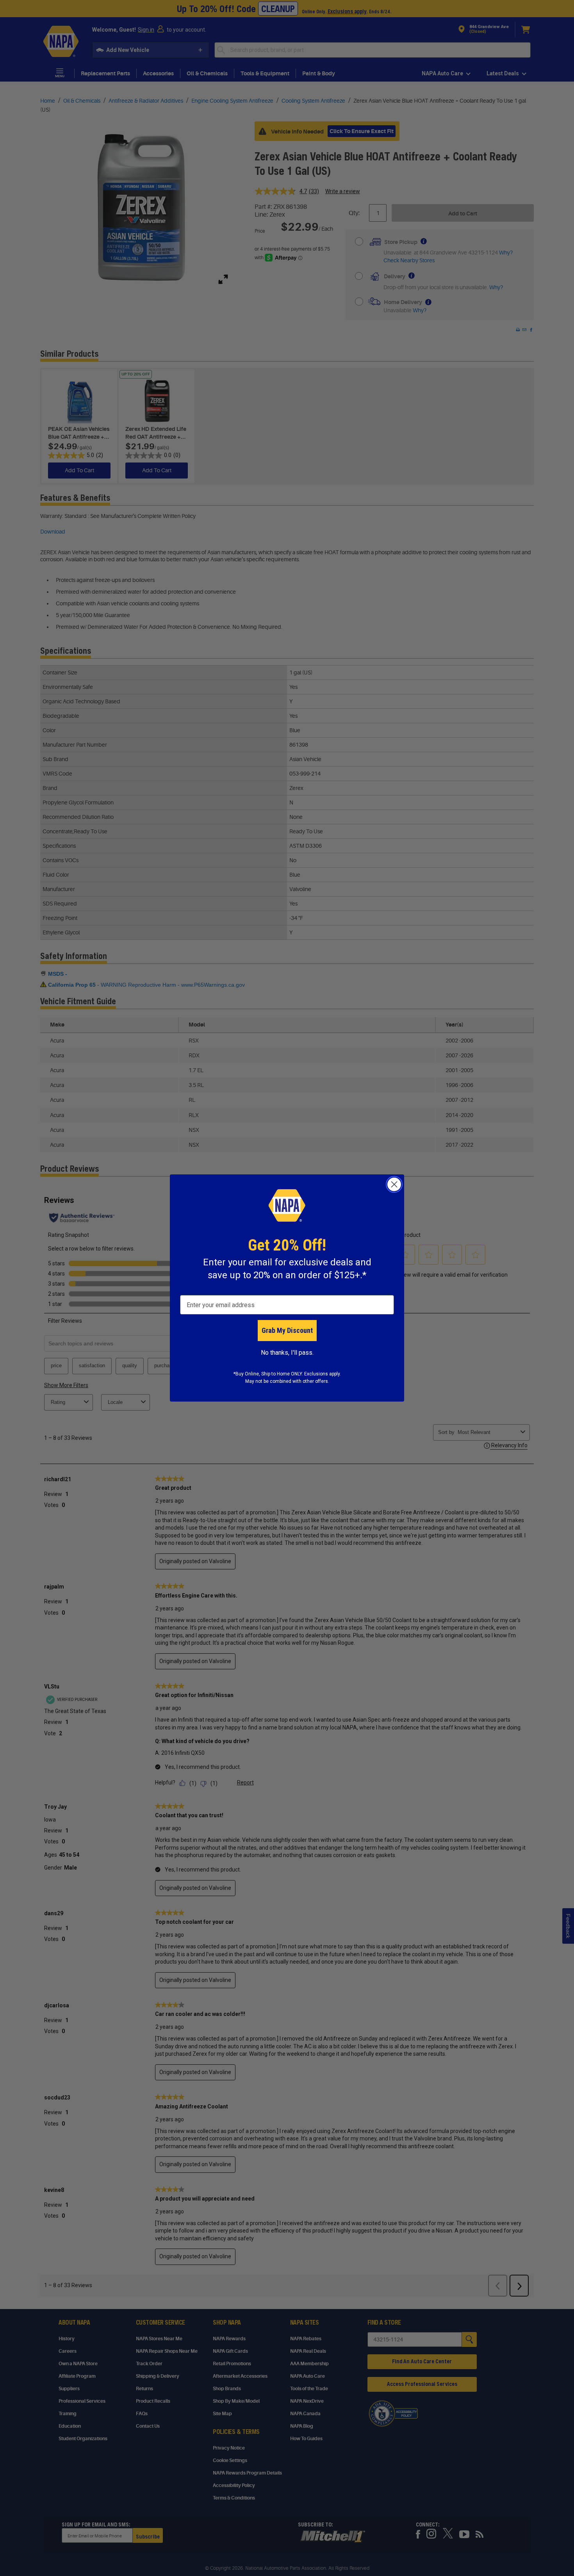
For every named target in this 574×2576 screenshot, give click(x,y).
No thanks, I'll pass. (287, 1353)
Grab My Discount (287, 1330)
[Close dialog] (394, 1184)
